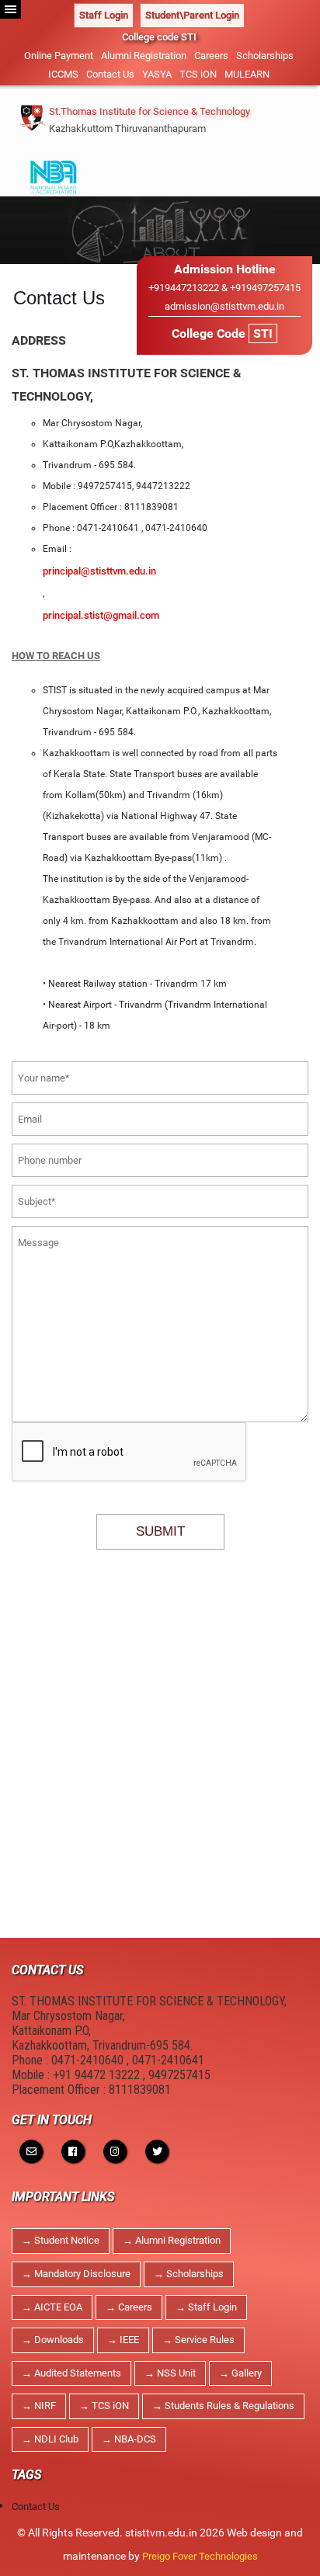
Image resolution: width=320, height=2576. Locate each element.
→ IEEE (123, 2340)
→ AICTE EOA (52, 2307)
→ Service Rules (198, 2340)
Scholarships (265, 56)
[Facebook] (73, 2151)
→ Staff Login (206, 2307)
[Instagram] (115, 2151)
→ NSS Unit (170, 2373)
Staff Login (104, 15)
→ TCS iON (104, 2406)
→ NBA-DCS (129, 2439)
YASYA (157, 74)
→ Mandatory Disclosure (76, 2274)
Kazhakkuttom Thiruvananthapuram (127, 128)
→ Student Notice (61, 2240)
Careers (211, 56)
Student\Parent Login (192, 15)
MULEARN (247, 74)
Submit (160, 1531)
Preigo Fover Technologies (200, 2556)
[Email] (31, 2151)
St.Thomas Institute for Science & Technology (150, 111)
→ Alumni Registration (172, 2240)
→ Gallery (240, 2373)
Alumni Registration (144, 56)
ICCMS (63, 74)
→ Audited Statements (71, 2373)
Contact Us (110, 74)
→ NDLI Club (50, 2439)
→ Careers (129, 2307)
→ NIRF (39, 2406)
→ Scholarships (189, 2274)
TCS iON (198, 74)
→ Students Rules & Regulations (223, 2406)
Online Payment (59, 56)
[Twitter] (157, 2151)
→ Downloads (53, 2340)
